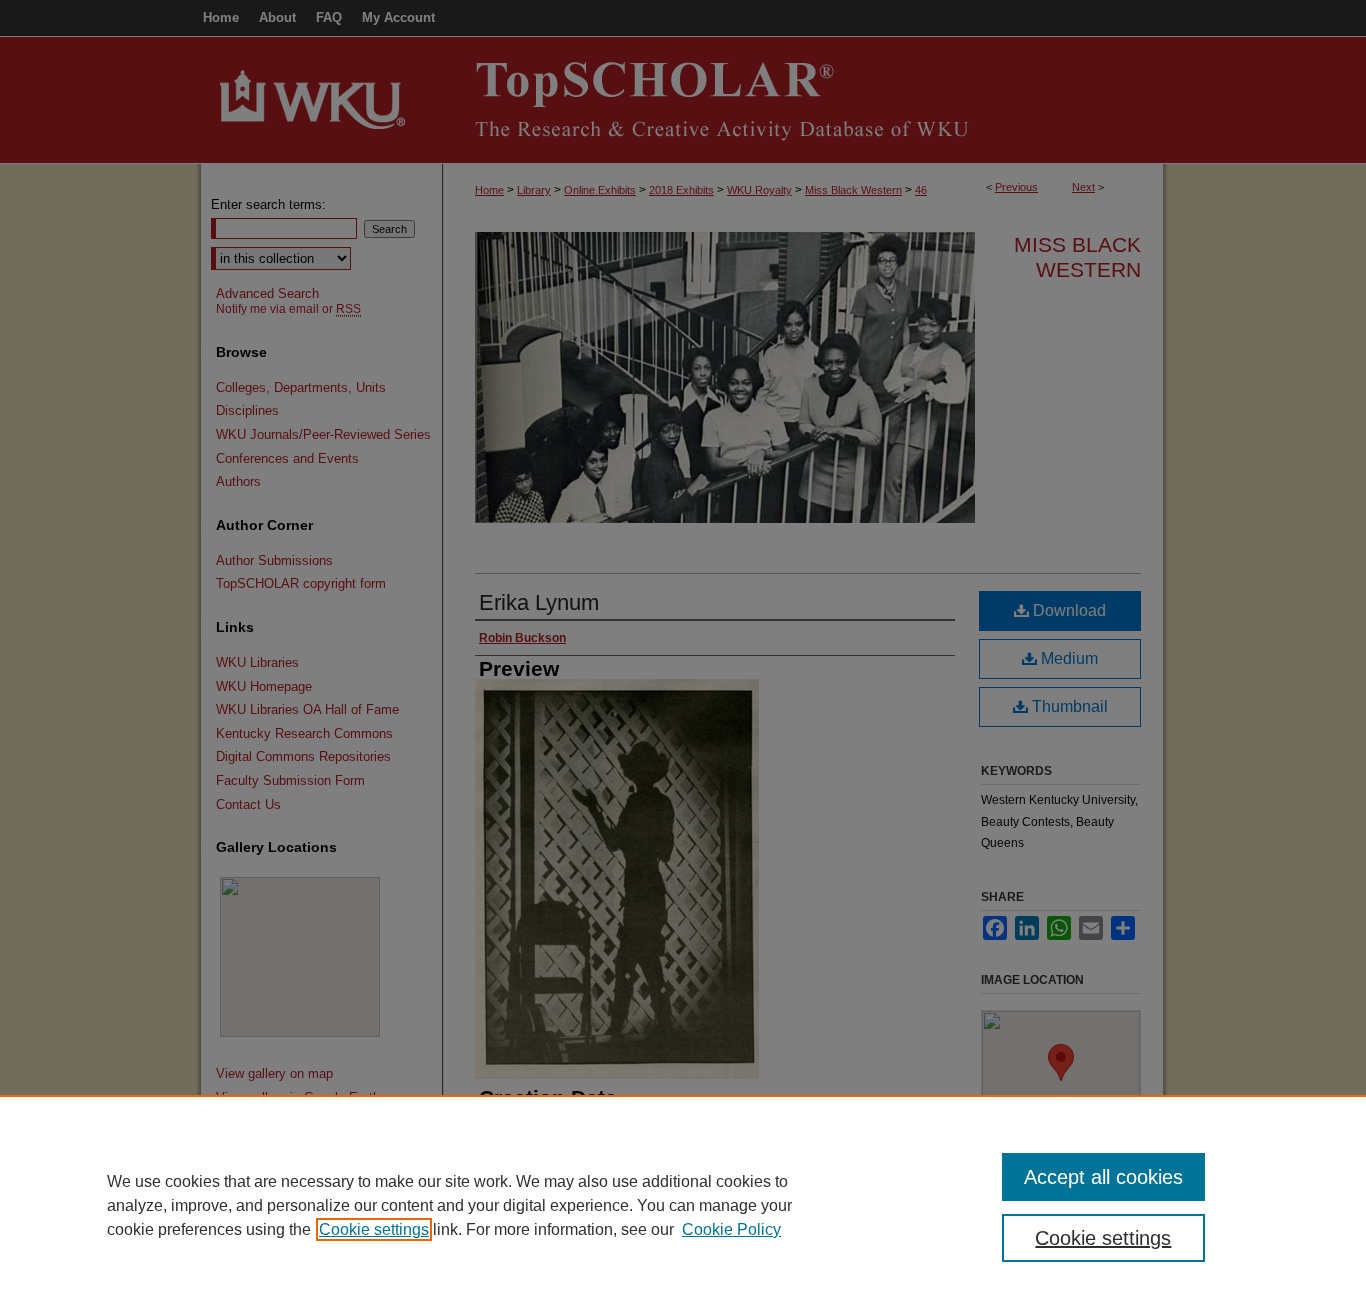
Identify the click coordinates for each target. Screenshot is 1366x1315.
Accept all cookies (1103, 1177)
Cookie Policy (731, 1229)
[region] (683, 1205)
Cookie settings (374, 1229)
